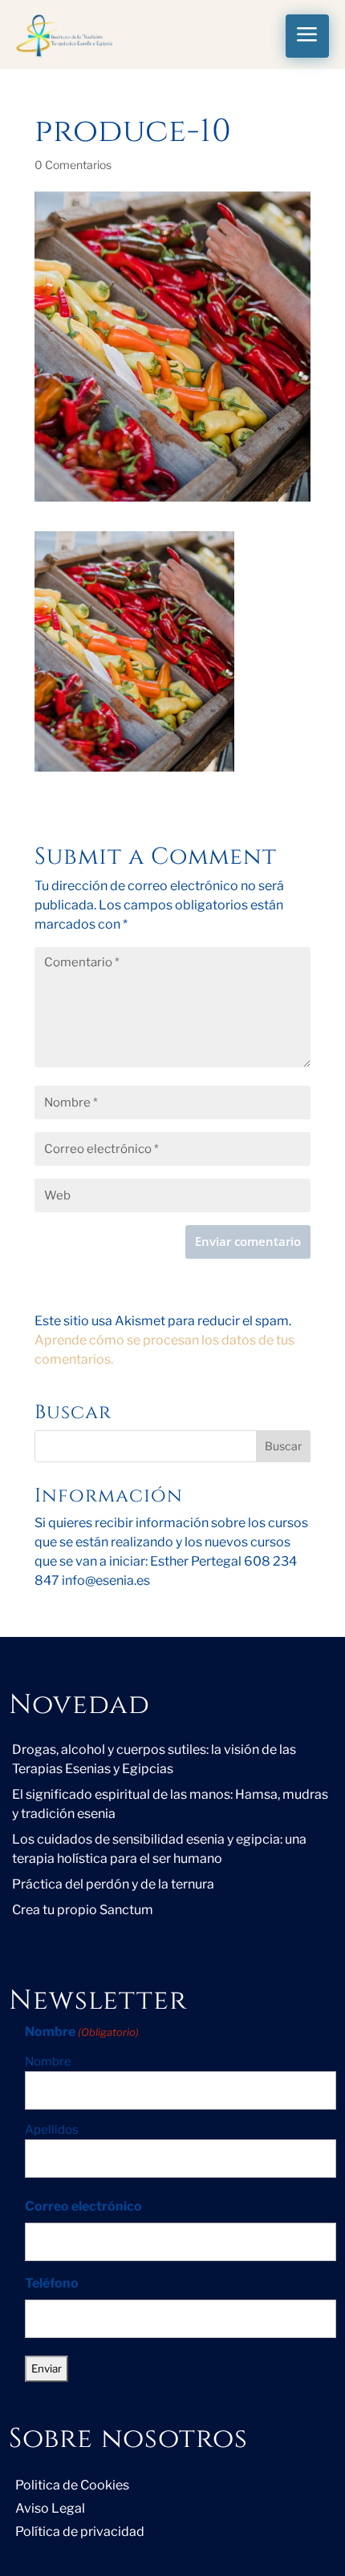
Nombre (48, 2062)
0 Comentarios (73, 165)
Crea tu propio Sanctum (83, 1910)
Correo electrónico (83, 2206)
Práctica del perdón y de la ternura (113, 1884)
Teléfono (52, 2283)
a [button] (307, 36)
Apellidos (52, 2130)
